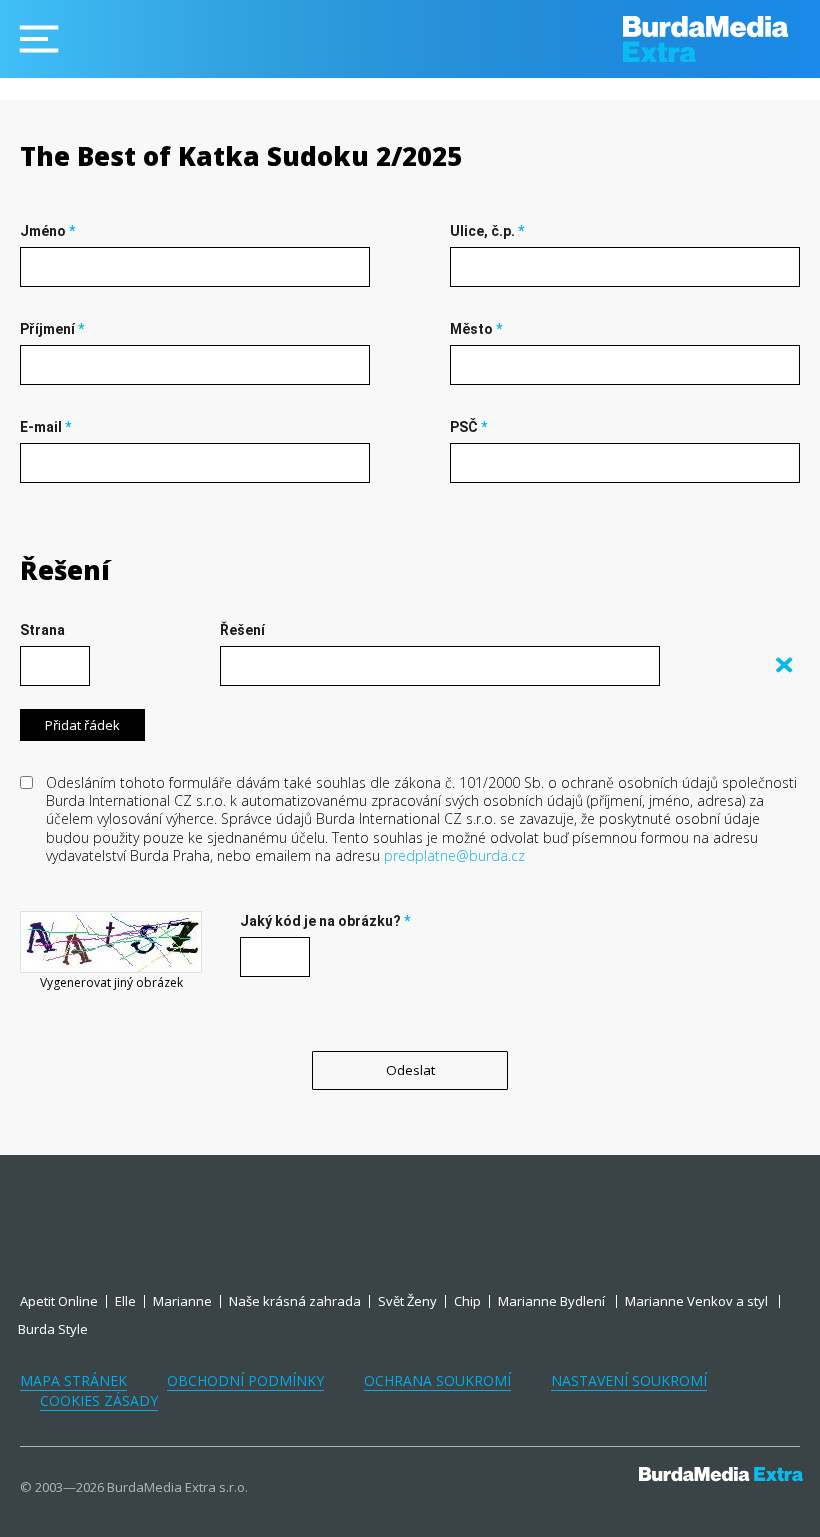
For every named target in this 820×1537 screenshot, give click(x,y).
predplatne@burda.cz (454, 855)
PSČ (468, 427)
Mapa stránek (73, 1380)
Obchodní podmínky (245, 1380)
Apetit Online (59, 1301)
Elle (125, 1301)
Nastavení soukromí (629, 1380)
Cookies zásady (99, 1400)
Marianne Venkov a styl (698, 1301)
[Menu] (39, 39)
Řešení (65, 570)
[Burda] (721, 39)
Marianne (182, 1301)
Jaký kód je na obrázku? (325, 921)
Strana (42, 630)
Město (476, 329)
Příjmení (52, 329)
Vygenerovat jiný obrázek (111, 983)
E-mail (45, 427)
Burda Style (53, 1329)
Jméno (47, 231)
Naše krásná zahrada (295, 1301)
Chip (467, 1301)
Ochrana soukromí (437, 1380)
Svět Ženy (407, 1301)
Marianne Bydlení (553, 1301)
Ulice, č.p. (487, 231)
